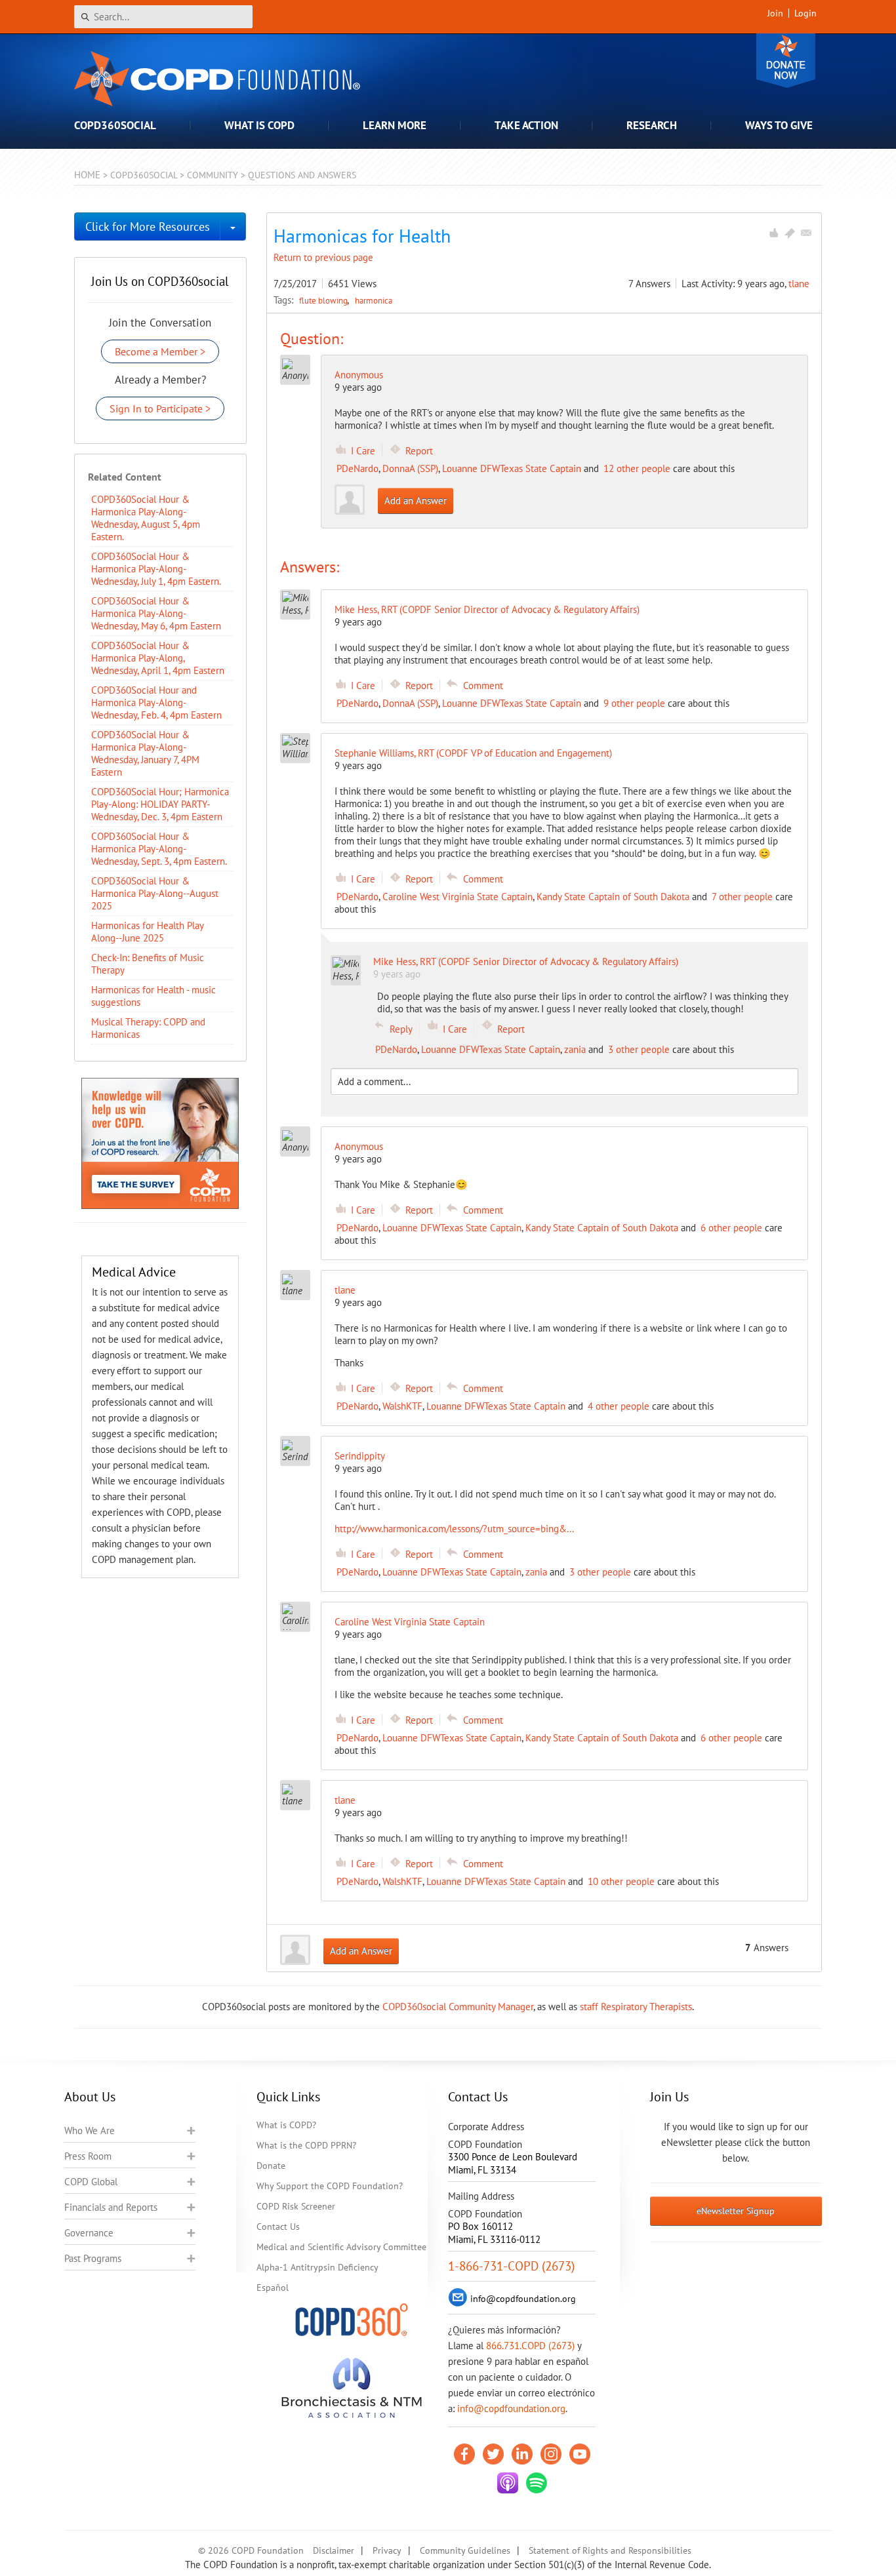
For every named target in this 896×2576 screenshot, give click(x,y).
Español (273, 2288)
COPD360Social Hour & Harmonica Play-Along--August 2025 (155, 893)
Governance (89, 2233)
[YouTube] (580, 2454)
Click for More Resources (148, 227)
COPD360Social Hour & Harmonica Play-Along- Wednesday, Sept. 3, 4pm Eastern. (159, 849)
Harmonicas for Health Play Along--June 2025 (147, 932)
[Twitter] (493, 2454)
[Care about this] (773, 233)
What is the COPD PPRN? (306, 2145)
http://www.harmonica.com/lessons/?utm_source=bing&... (454, 1529)
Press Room (88, 2156)
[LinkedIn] (522, 2454)
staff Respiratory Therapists (636, 2007)
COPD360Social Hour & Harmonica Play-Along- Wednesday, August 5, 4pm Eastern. (146, 518)
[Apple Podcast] (508, 2483)
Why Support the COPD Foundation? (330, 2186)
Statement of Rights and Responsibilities (610, 2550)
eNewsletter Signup (736, 2211)
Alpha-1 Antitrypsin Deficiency (317, 2267)
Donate (786, 61)
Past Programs (93, 2258)
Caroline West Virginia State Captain (458, 897)
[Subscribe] (806, 233)
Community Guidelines (465, 2550)
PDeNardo (357, 468)
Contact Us (278, 2227)
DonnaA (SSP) (410, 468)
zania (575, 1049)
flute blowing (324, 300)
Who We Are (90, 2130)
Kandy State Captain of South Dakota (613, 897)
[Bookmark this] (790, 233)
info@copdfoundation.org (511, 2408)
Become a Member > (160, 351)
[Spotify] (537, 2483)
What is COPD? (286, 2125)
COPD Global (91, 2182)
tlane (799, 284)
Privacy (387, 2550)
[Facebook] (464, 2454)
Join (775, 13)
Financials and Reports (111, 2207)
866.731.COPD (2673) (530, 2346)
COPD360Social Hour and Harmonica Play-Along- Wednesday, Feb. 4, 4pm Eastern (156, 703)
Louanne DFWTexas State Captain (512, 468)
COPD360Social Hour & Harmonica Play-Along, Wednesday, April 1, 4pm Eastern (158, 658)
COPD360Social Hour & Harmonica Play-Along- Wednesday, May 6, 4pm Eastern (156, 613)
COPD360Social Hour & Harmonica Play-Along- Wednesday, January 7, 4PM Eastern (145, 753)
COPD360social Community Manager (458, 2007)
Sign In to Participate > (160, 408)
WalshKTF (402, 1406)
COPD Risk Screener (296, 2206)
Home (87, 175)
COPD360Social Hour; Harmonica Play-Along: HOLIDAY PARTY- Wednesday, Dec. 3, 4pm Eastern (160, 804)
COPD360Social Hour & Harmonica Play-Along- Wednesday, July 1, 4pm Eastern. (156, 569)
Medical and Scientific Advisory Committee (341, 2247)
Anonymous (359, 375)
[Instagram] (551, 2454)
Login (805, 13)
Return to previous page (323, 257)
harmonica (374, 300)
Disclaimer (334, 2550)
